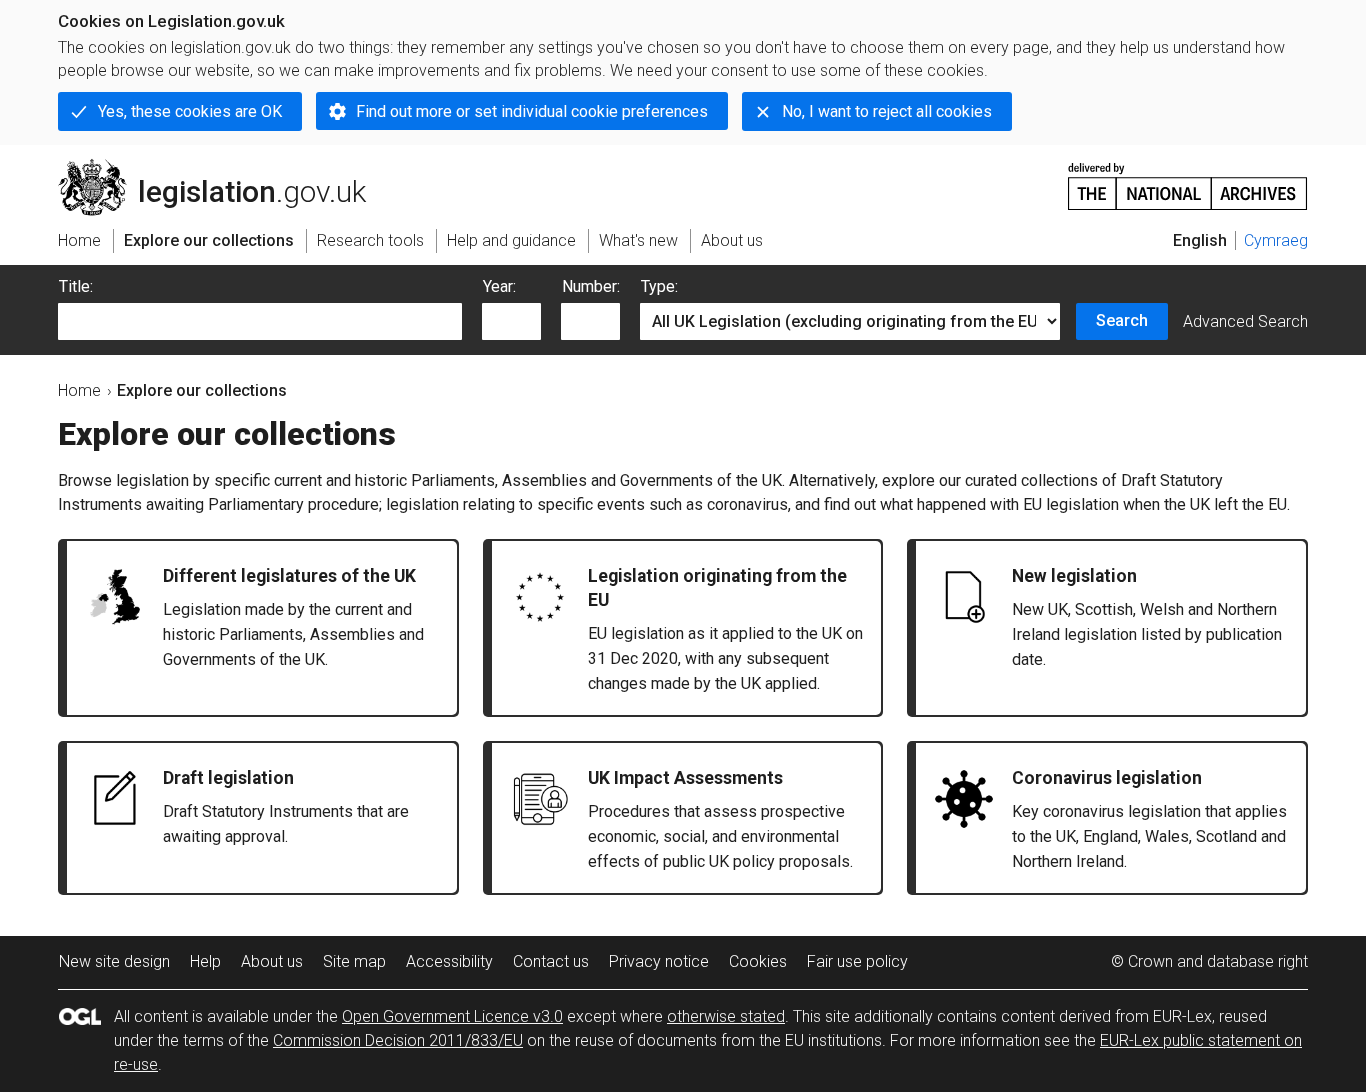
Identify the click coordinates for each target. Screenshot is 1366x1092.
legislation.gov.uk (223, 167)
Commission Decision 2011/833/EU (398, 1040)
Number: (591, 286)
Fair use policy (857, 961)
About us (272, 961)
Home (79, 390)
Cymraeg (1276, 240)
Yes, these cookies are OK (190, 111)
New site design (114, 961)
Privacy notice (659, 961)
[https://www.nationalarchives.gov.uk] (1188, 178)
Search (1122, 320)
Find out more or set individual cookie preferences (532, 111)
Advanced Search (1245, 321)
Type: (659, 286)
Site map (354, 961)
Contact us (551, 961)
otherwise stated (726, 1016)
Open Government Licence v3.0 (452, 1016)
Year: (499, 286)
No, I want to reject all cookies (887, 111)
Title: (76, 286)
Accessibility (449, 961)
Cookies (758, 961)
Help (205, 961)
